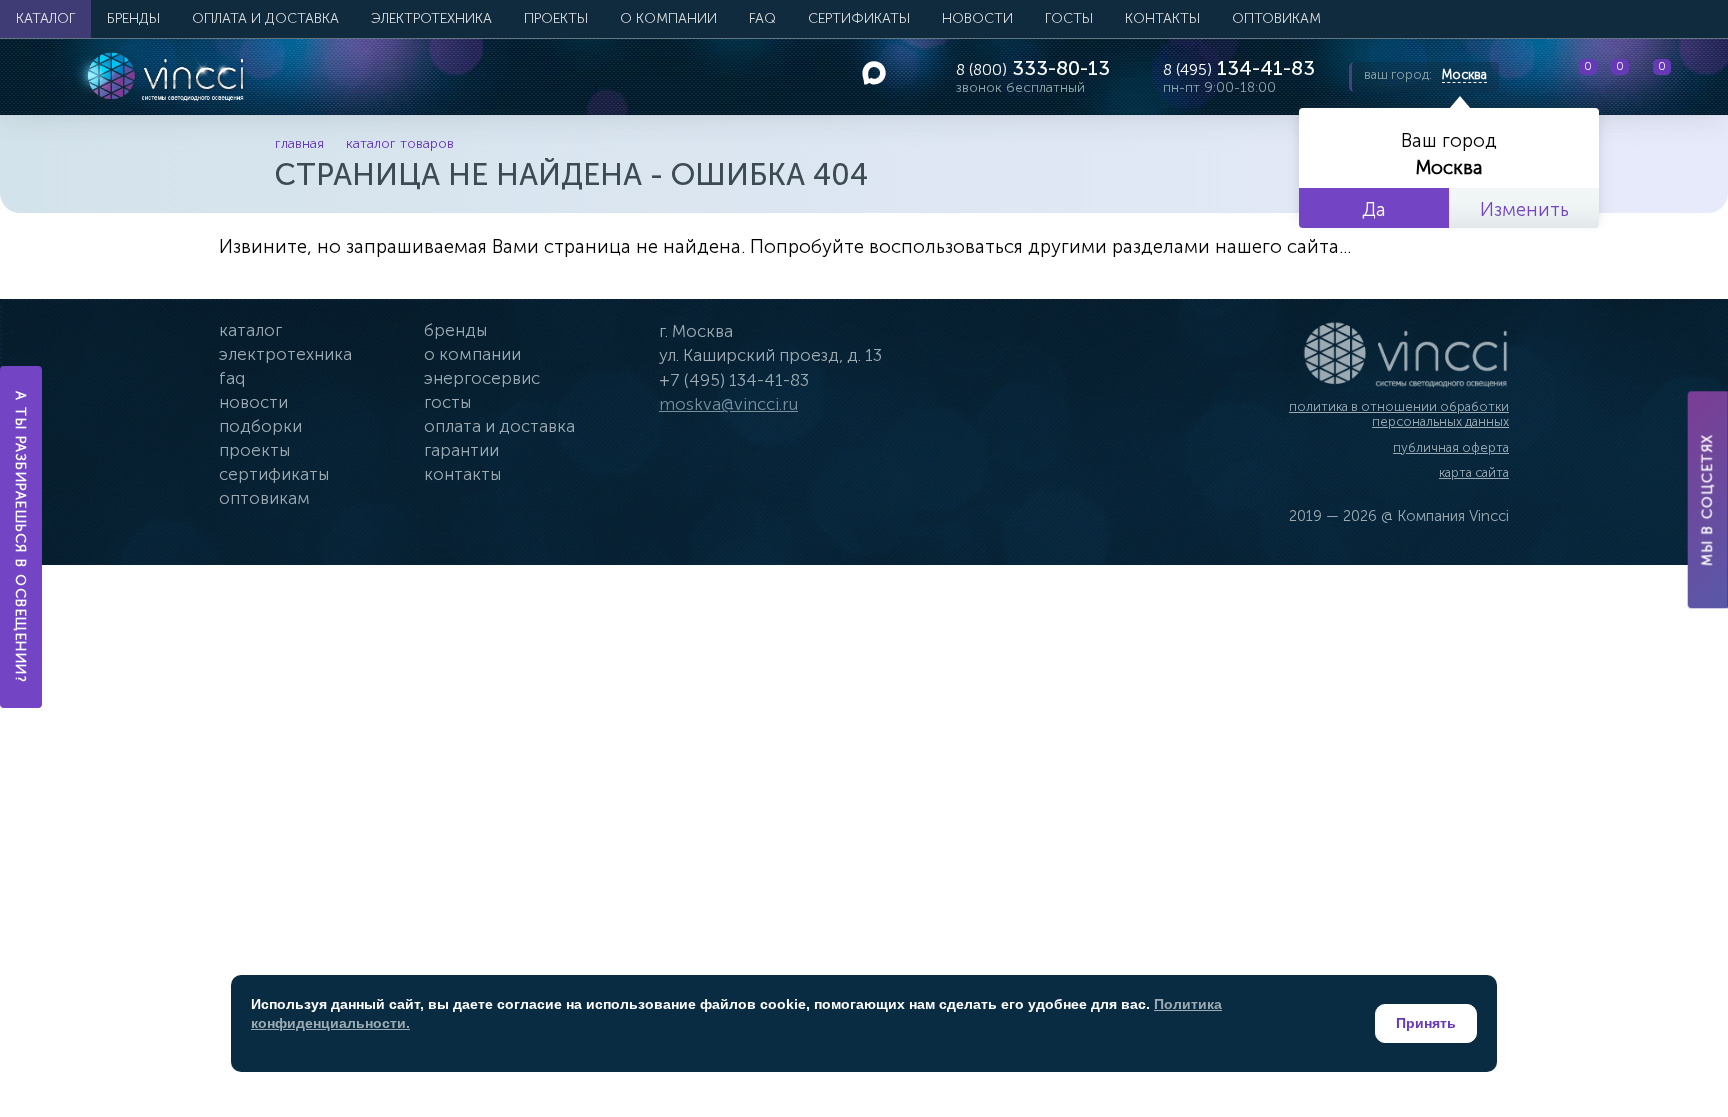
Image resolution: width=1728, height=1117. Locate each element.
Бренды (133, 18)
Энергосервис (482, 378)
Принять (1426, 1023)
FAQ (762, 18)
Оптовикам (1276, 18)
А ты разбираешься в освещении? (21, 537)
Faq (232, 378)
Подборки (260, 426)
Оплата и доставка (265, 18)
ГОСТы (1069, 18)
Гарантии (461, 450)
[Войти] (1697, 77)
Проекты (556, 18)
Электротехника (431, 18)
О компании (668, 18)
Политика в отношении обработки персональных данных (1399, 414)
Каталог (45, 18)
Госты (447, 402)
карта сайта (1474, 472)
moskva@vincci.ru (728, 404)
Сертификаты (859, 18)
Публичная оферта (1451, 447)
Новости (977, 18)
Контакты (1162, 18)
